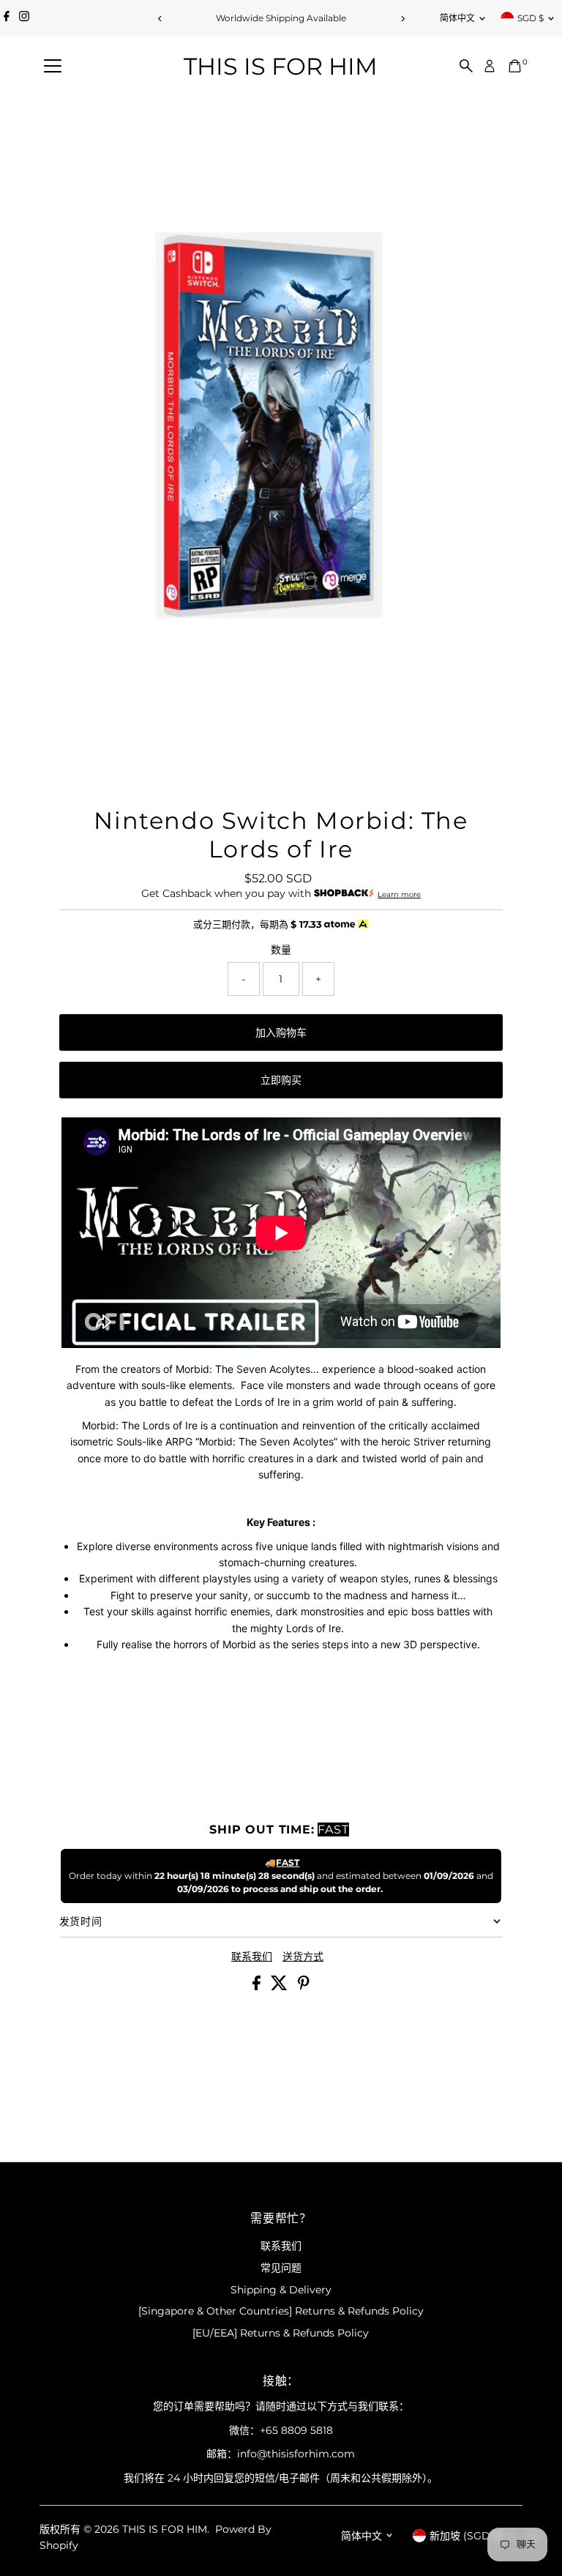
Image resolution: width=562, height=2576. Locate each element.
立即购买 (281, 1080)
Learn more (399, 894)
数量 (281, 950)
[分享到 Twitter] (281, 1987)
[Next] (402, 19)
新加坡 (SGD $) (467, 2536)
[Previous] (160, 19)
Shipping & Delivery (281, 2290)
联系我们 (252, 1957)
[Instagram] (24, 18)
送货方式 (303, 1957)
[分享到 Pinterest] (304, 1987)
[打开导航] (53, 67)
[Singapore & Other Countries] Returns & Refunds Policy (281, 2311)
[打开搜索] (466, 66)
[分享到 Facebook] (258, 1987)
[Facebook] (7, 18)
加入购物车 (281, 1032)
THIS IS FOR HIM (281, 66)
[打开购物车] (515, 66)
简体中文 (457, 18)
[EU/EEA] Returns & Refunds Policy (281, 2333)
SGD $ (531, 18)
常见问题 (281, 2268)
